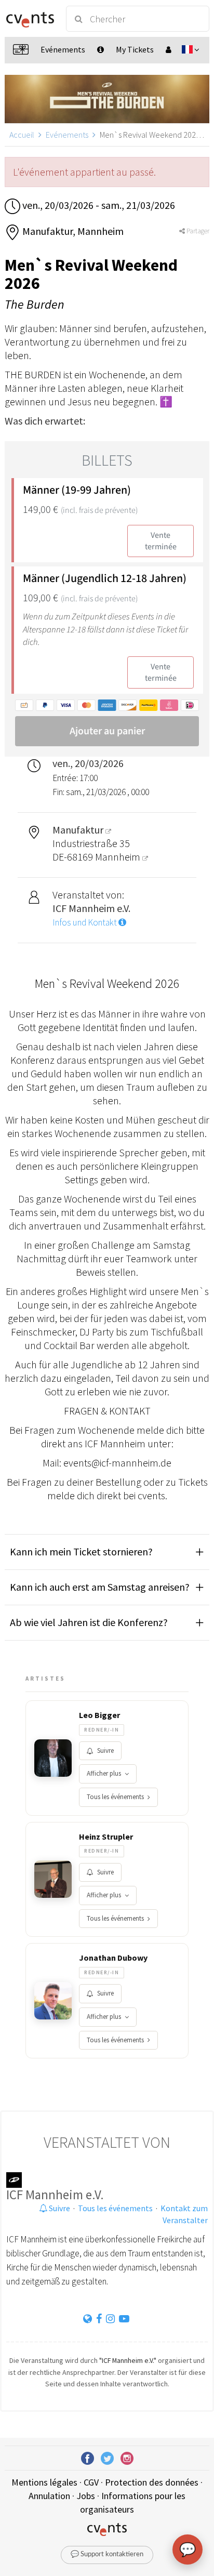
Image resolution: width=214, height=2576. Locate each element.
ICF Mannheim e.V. (55, 2195)
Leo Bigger (99, 1715)
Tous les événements (115, 1797)
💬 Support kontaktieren (107, 2554)
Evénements (67, 135)
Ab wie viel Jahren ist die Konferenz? (89, 1622)
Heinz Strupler (106, 1837)
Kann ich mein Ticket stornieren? (81, 1551)
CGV (91, 2482)
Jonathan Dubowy (113, 1958)
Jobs (86, 2496)
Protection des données (152, 2482)
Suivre (105, 1751)
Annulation (49, 2496)
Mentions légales (44, 2482)
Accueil (22, 135)
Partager (197, 231)
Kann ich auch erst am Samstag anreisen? (100, 1587)
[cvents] (30, 19)
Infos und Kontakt (85, 922)
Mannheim (119, 857)
